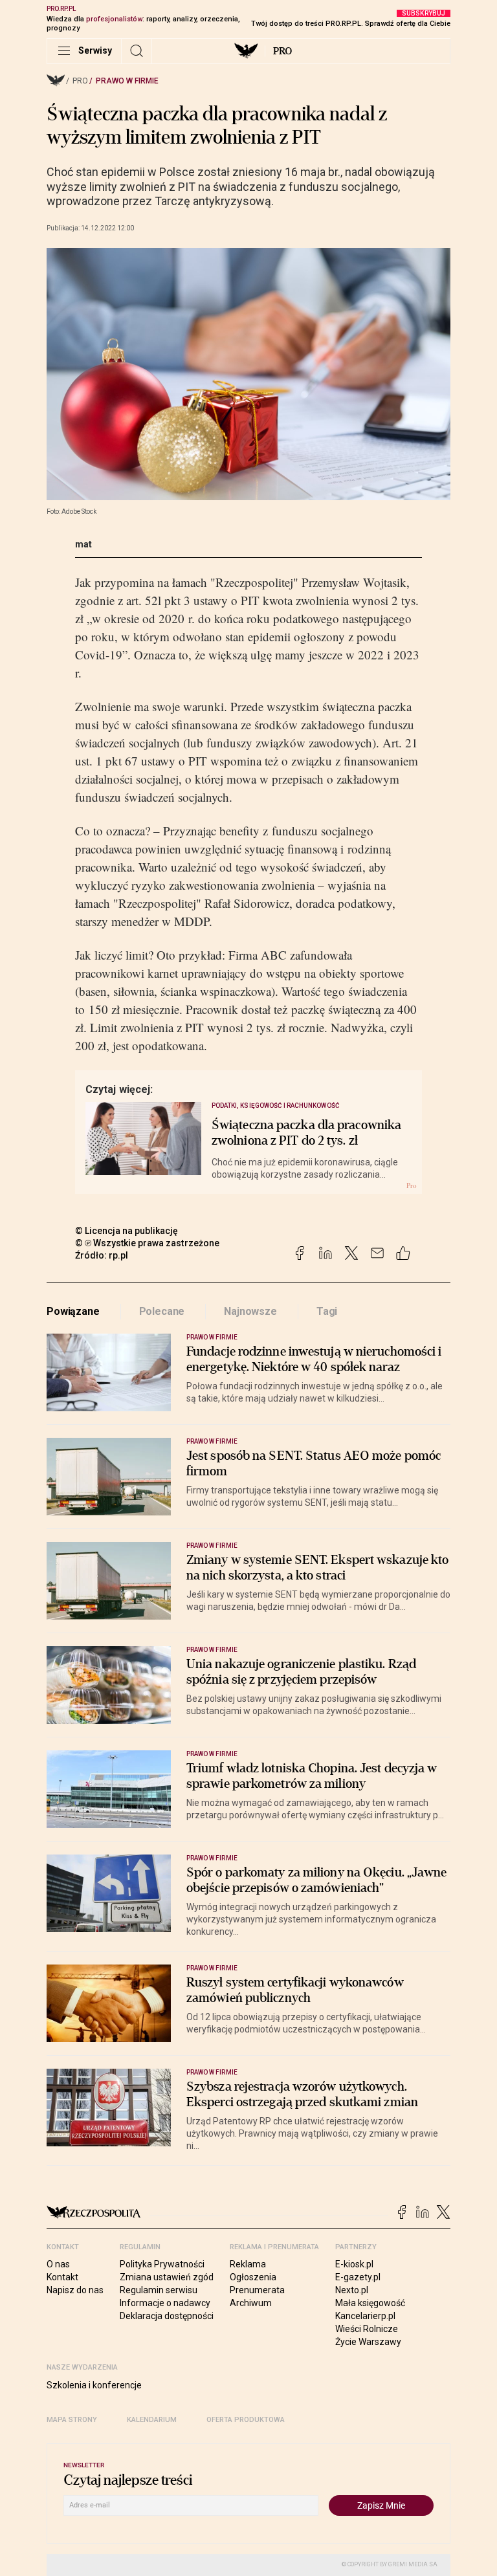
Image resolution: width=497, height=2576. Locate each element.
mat (83, 544)
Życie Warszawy (368, 2342)
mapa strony (72, 2420)
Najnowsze (250, 1311)
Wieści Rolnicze (367, 2329)
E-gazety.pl (358, 2277)
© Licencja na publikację (127, 1231)
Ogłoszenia (253, 2277)
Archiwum (251, 2303)
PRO (282, 51)
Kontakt (62, 2277)
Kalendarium (152, 2420)
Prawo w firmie (127, 81)
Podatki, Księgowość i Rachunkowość (276, 1106)
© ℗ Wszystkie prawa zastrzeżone (147, 1243)
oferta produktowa (246, 2420)
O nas (58, 2264)
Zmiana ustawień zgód (167, 2277)
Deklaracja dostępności (167, 2316)
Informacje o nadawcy (165, 2303)
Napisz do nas (75, 2290)
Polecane (162, 1311)
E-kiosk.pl (354, 2264)
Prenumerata (257, 2290)
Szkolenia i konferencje (94, 2385)
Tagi (327, 1311)
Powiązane (73, 1311)
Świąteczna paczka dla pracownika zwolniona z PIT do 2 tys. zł (306, 1133)
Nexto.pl (352, 2290)
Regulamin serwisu (159, 2290)
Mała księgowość (370, 2303)
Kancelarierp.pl (365, 2316)
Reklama (248, 2264)
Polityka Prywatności (162, 2264)
